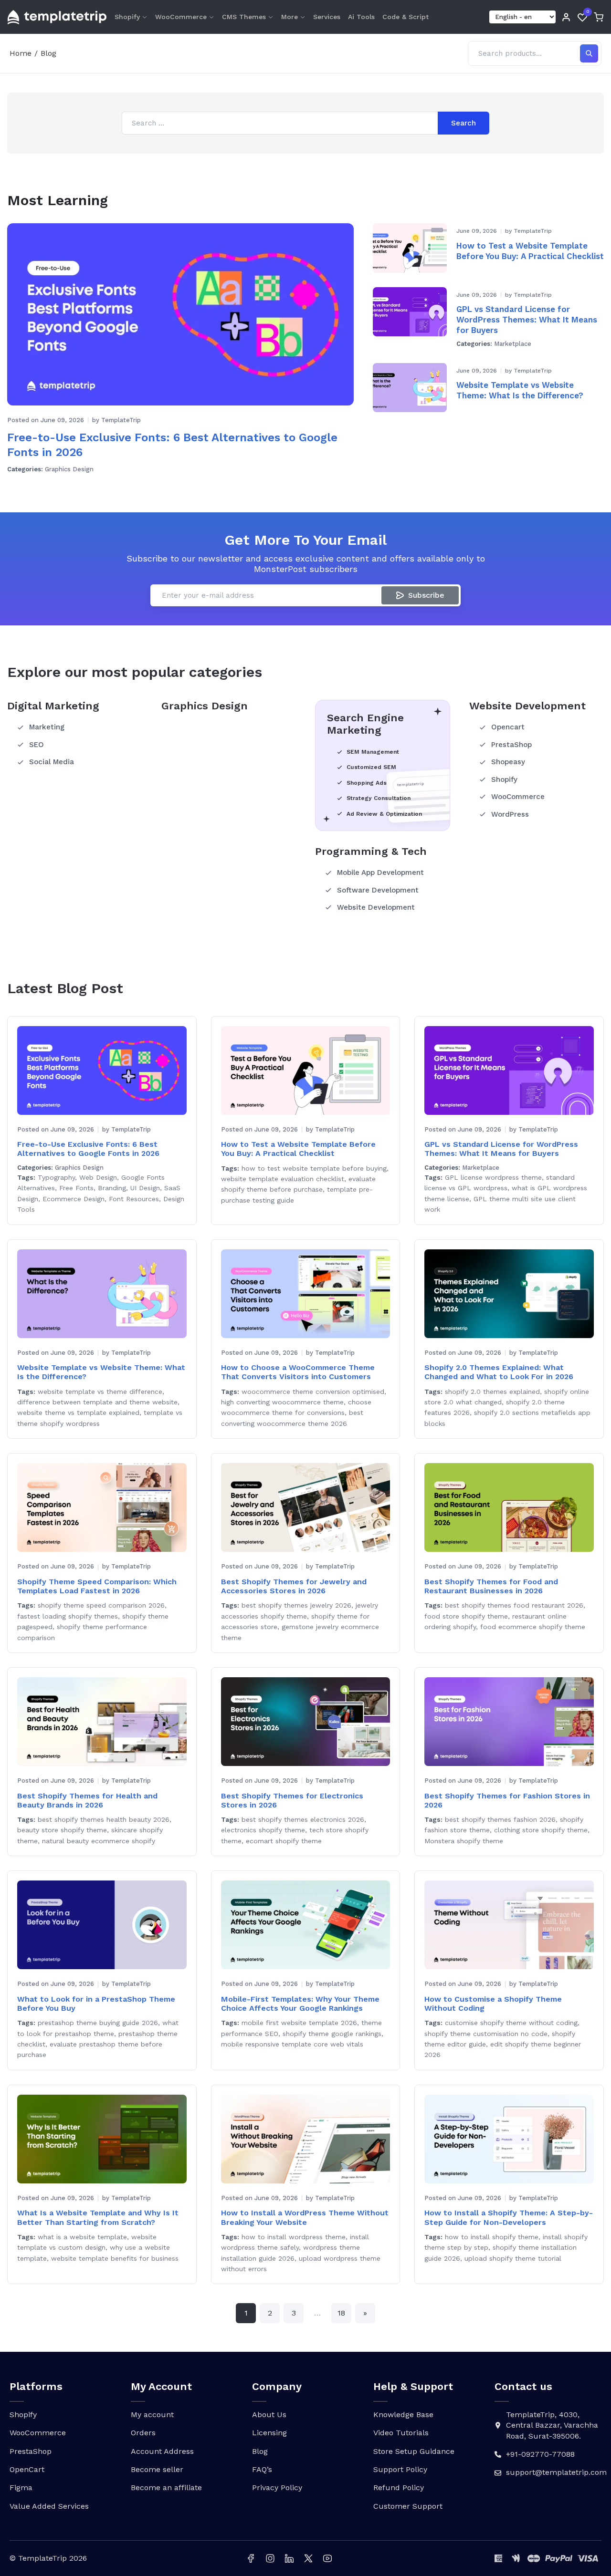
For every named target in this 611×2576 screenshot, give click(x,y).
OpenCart (27, 2469)
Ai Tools (361, 17)
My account (152, 2415)
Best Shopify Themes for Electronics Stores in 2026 (292, 1800)
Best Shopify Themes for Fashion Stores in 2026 (507, 1800)
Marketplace (513, 344)
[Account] (566, 17)
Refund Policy (399, 2488)
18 (341, 2313)
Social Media (52, 762)
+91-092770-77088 (540, 2454)
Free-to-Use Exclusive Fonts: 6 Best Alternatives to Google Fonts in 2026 (172, 445)
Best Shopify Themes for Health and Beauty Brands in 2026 (87, 1800)
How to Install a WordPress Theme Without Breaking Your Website (305, 2217)
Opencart (508, 727)
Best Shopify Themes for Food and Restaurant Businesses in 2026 (491, 1586)
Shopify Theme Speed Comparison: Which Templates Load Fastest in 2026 (97, 1586)
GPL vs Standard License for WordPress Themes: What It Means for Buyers (527, 320)
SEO (37, 745)
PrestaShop (511, 745)
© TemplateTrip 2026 (48, 2558)
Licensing (269, 2433)
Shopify (127, 17)
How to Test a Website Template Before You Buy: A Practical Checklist (530, 251)
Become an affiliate (166, 2488)
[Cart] (599, 17)
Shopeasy (508, 762)
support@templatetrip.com (556, 2472)
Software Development (378, 890)
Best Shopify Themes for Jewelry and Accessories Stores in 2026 (294, 1586)
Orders (143, 2433)
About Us (269, 2415)
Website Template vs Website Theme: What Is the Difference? (520, 390)
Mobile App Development (380, 873)
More (290, 17)
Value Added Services (49, 2506)
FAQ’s (262, 2469)
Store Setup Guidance (414, 2451)
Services (327, 17)
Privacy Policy (277, 2488)
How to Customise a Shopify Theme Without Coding (493, 2004)
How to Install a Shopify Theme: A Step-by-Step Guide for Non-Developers (509, 2217)
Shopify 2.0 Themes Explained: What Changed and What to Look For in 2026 (499, 1372)
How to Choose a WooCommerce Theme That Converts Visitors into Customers (298, 1372)
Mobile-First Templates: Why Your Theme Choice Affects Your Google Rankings (300, 2004)
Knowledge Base (403, 2415)
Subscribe (426, 595)
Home (21, 53)
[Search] (589, 53)
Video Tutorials (401, 2433)
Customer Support (408, 2506)
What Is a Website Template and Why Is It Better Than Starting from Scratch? (98, 2217)
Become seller (157, 2469)
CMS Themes (244, 17)
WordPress (510, 814)
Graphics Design (69, 469)
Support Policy (400, 2469)
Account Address (162, 2451)
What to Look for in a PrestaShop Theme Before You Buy (96, 2004)
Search (464, 123)
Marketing (47, 727)
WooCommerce (181, 17)
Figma (21, 2488)
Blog (260, 2451)
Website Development (376, 907)
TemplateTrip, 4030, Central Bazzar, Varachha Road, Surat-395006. (552, 2425)
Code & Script (406, 17)
